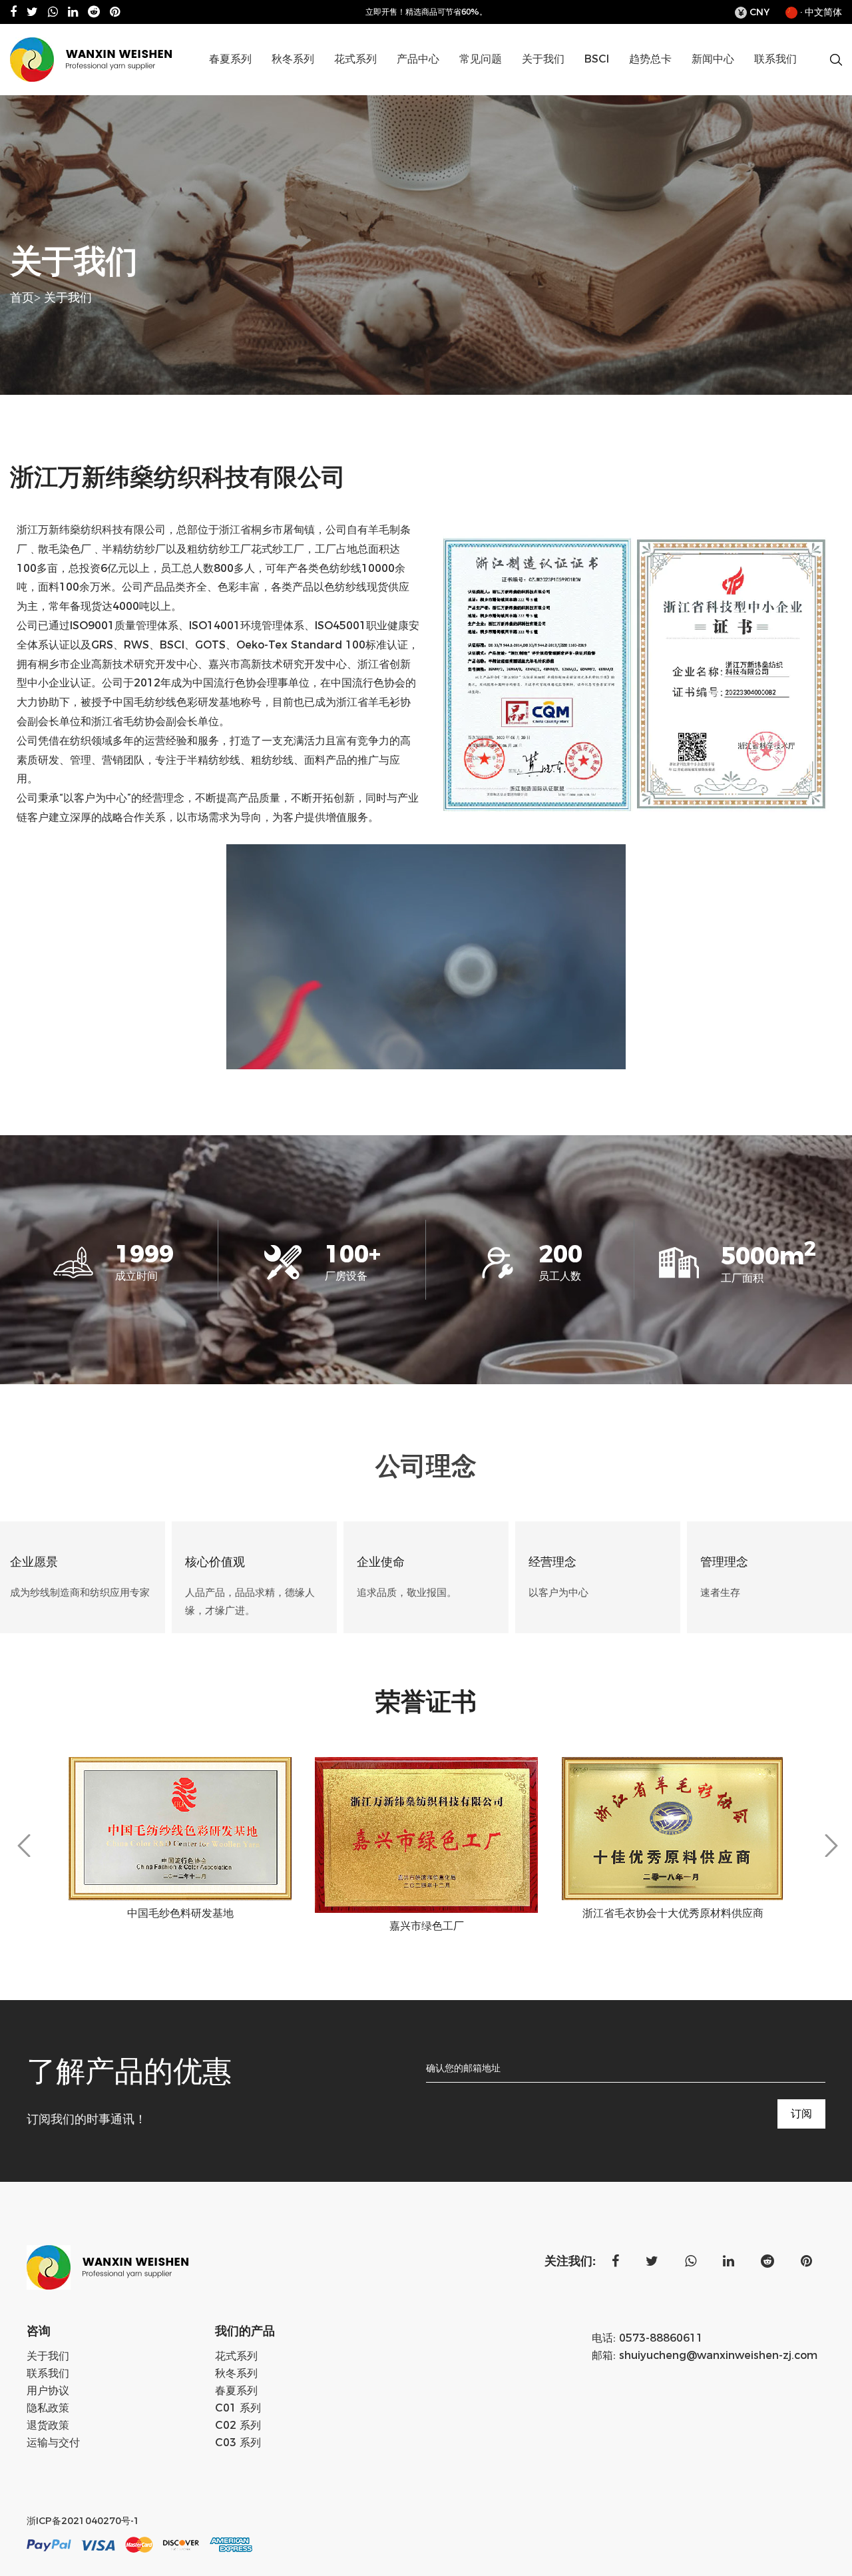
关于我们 (543, 59)
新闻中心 (713, 59)
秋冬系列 (293, 59)
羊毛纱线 (325, 82)
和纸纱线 (262, 82)
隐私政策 (48, 2408)
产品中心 (418, 59)
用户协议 (48, 2391)
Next (831, 1846)
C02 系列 (448, 81)
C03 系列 (238, 2443)
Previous (24, 1846)
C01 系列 (450, 82)
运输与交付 (53, 2443)
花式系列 (355, 59)
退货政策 (48, 2425)
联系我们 (775, 59)
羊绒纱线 (322, 81)
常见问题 (481, 59)
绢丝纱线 (260, 81)
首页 (22, 298)
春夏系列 (230, 59)
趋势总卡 (650, 59)
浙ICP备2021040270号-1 (83, 2521)
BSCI (597, 59)
